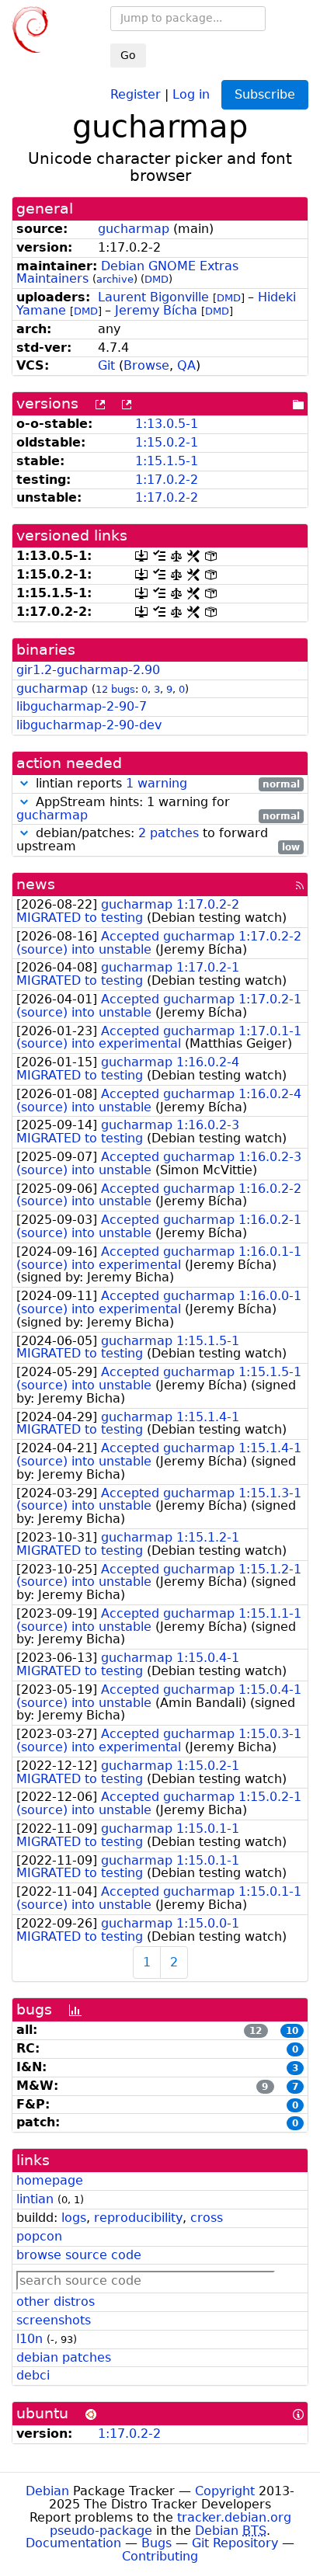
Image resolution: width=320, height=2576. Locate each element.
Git (106, 365)
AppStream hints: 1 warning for (158, 809)
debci (33, 2375)
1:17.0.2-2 (167, 480)
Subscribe (265, 94)
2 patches (169, 833)
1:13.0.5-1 (167, 424)
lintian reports (166, 784)
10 (292, 2031)
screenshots (54, 2320)
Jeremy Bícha (156, 310)
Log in (191, 94)
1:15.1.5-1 (167, 461)
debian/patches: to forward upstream (158, 840)
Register (136, 94)
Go (128, 55)
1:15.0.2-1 (167, 442)
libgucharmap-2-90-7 (82, 706)
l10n (30, 2339)
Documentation (73, 2543)
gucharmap (134, 229)
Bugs (157, 2543)
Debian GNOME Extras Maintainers (127, 273)
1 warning (157, 783)
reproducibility (138, 2218)
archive (115, 279)
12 (256, 2031)
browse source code (79, 2255)
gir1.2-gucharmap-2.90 (88, 670)
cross (207, 2218)
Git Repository (235, 2543)
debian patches (64, 2357)
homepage (50, 2180)
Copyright (225, 2491)
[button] (24, 783)
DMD (157, 279)
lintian (35, 2199)
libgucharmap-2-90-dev (89, 725)
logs (74, 2218)
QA (186, 365)
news (36, 884)
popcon (39, 2236)
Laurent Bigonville (153, 297)
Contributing (160, 2556)
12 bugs (115, 689)
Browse (146, 365)
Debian (47, 2491)
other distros (56, 2301)
